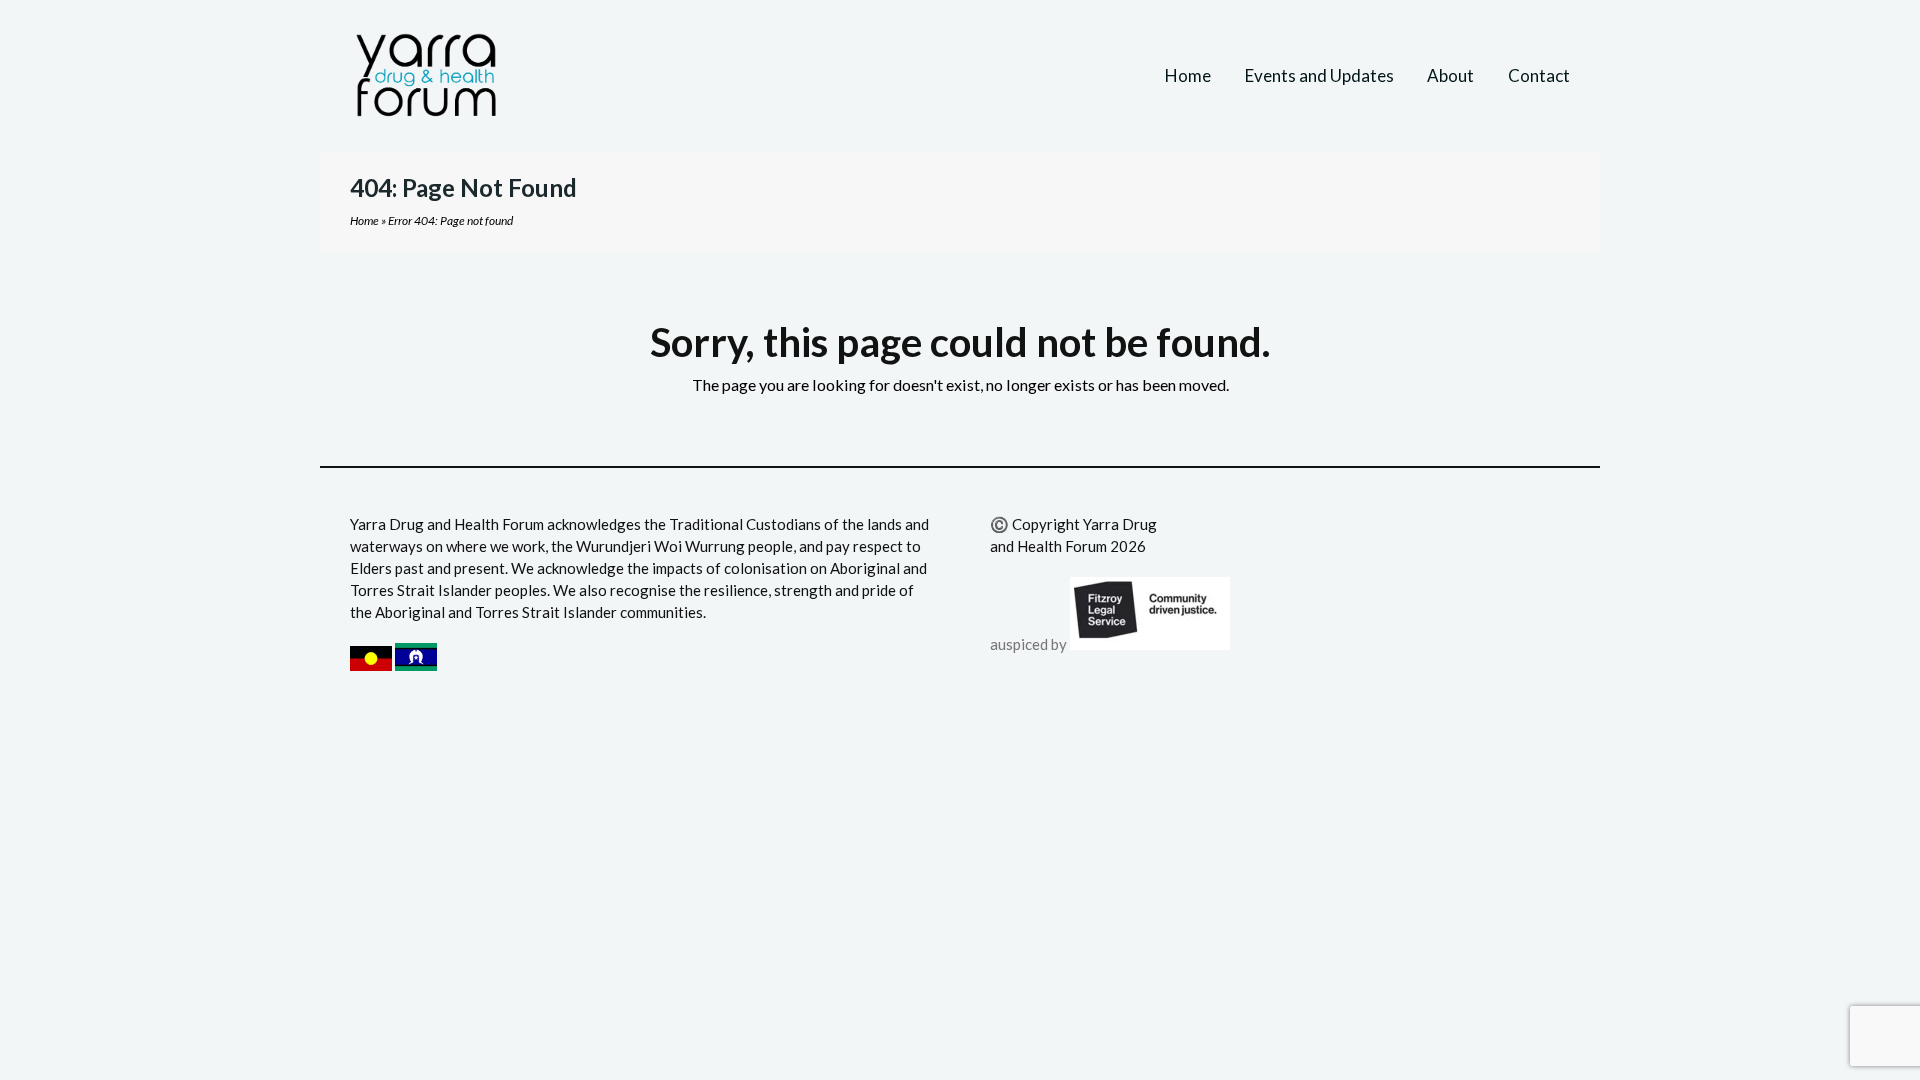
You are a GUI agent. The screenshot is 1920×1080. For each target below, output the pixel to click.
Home (364, 220)
